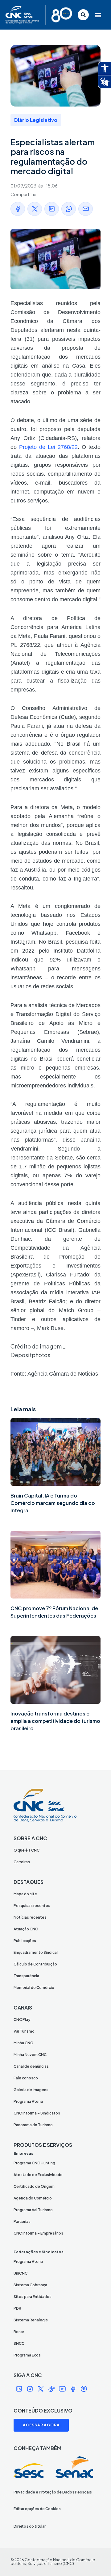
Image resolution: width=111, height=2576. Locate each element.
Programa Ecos (27, 2355)
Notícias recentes (30, 1917)
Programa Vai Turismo (33, 2210)
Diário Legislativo (36, 120)
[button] (99, 15)
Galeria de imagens (31, 2090)
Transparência (26, 1976)
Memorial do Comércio (34, 1987)
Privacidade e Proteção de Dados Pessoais (53, 2492)
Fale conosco (26, 2078)
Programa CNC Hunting (34, 2163)
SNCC (19, 2343)
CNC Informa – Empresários (38, 2233)
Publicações (25, 1941)
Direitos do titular (30, 2526)
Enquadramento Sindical (36, 1952)
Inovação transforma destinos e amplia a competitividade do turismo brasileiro (55, 1721)
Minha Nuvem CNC (30, 2055)
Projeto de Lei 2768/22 (48, 447)
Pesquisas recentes (32, 1906)
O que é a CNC (27, 1850)
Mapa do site (25, 1894)
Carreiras (22, 1862)
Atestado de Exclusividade (38, 2175)
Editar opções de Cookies (37, 2509)
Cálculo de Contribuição (35, 1964)
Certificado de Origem (34, 2186)
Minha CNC (23, 2043)
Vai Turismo (24, 2031)
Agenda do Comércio (33, 2198)
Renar (19, 2332)
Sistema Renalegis (31, 2320)
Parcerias (22, 2221)
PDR (17, 2308)
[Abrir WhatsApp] (96, 2560)
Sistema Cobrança (30, 2285)
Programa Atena (28, 2101)
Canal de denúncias (31, 2066)
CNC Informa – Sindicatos (37, 2113)
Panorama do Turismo (33, 2125)
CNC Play (22, 2020)
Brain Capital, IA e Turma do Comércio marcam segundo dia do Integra (53, 1503)
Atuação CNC (26, 1929)
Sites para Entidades (33, 2297)
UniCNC (21, 2273)
